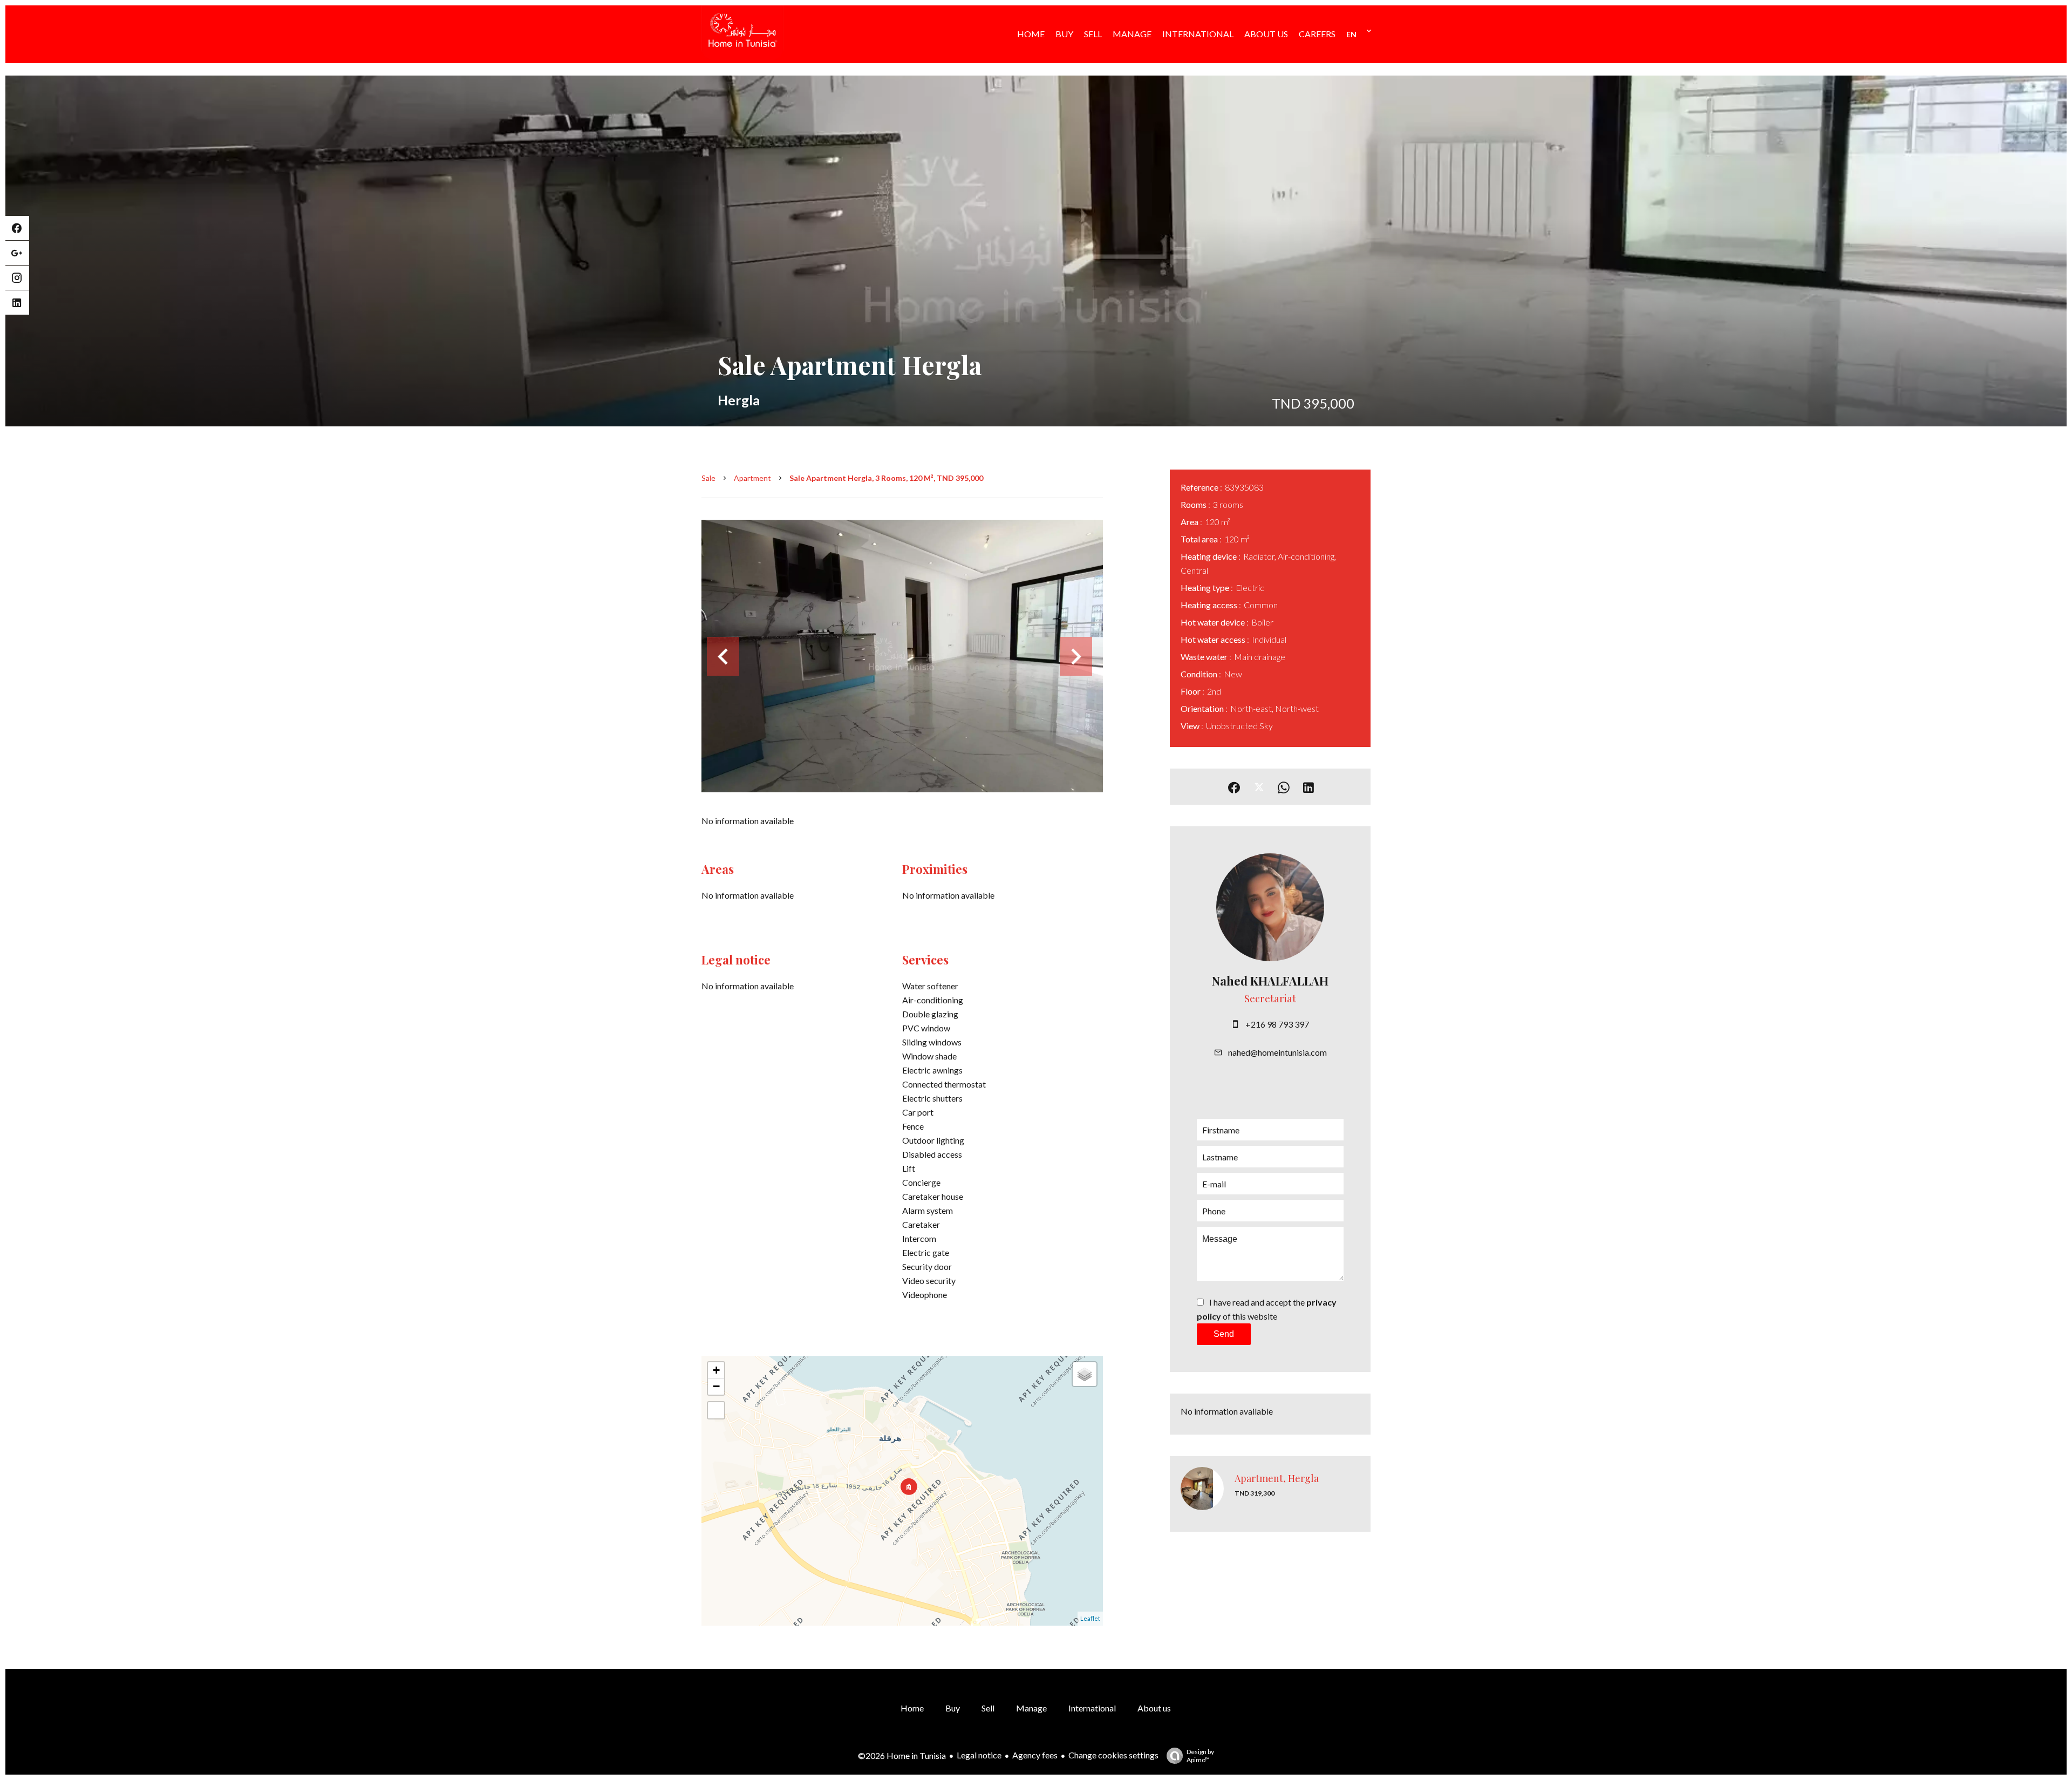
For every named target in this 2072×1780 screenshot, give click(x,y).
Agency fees (1035, 1755)
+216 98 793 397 (1277, 1024)
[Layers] (1085, 1374)
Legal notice (979, 1755)
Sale (708, 478)
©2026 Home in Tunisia (902, 1755)
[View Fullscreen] (716, 1410)
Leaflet (1090, 1618)
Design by (1200, 1756)
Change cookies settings (1113, 1755)
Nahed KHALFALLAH (1270, 981)
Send (1224, 1334)
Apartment (752, 478)
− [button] (716, 1386)
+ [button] (716, 1370)
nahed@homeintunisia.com (1277, 1052)
